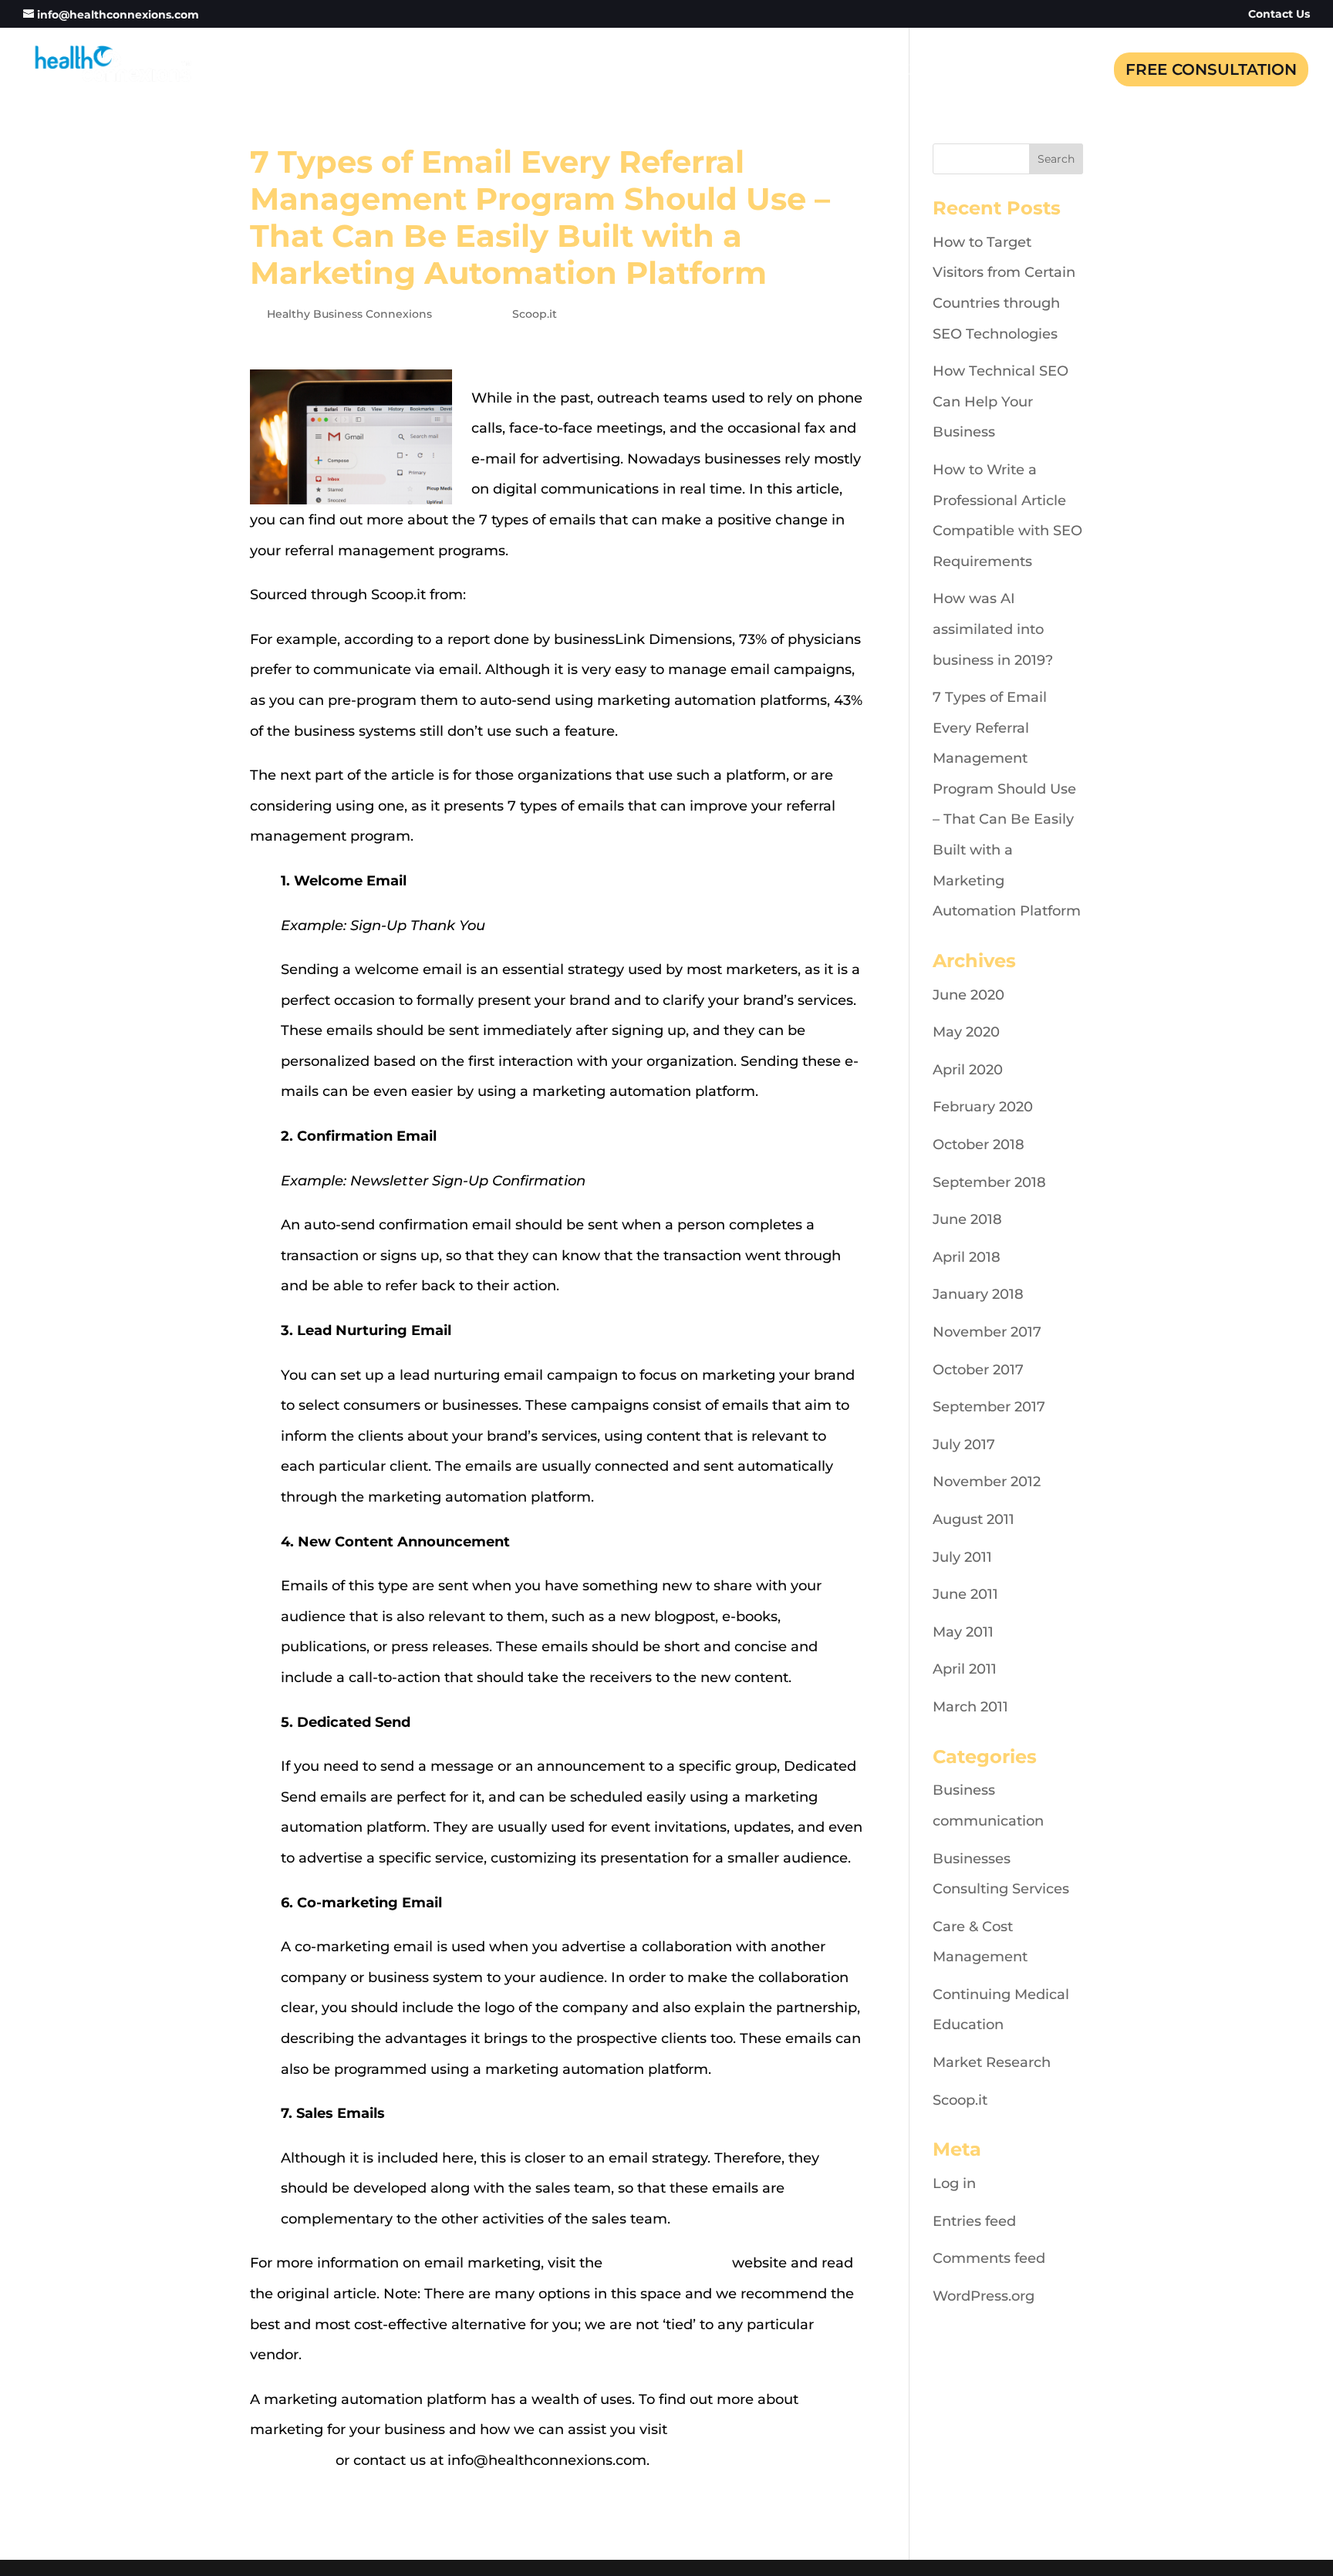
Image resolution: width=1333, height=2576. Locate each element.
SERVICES (815, 71)
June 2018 (967, 1219)
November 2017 (987, 1332)
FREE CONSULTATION (1211, 69)
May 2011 (963, 1632)
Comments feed (989, 2258)
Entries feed (974, 2221)
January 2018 (978, 1294)
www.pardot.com (530, 595)
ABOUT (726, 71)
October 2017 (978, 1370)
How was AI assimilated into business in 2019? (993, 629)
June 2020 (969, 995)
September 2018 (989, 1182)
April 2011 (965, 1669)
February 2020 (983, 1107)
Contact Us (1279, 15)
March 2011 (970, 1707)
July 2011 (962, 1557)
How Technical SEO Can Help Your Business (1001, 401)
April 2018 (967, 1257)
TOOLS (989, 71)
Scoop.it (535, 314)
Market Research (992, 2062)
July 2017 (964, 1445)
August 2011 (974, 1519)
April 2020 (968, 1070)
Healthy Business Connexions (349, 314)
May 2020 (966, 1032)
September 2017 (989, 1407)
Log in (954, 2183)
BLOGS (1065, 71)
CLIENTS (908, 71)
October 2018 (979, 1145)
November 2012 (987, 1482)
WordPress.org (984, 2296)
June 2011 (965, 1594)
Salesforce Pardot (667, 2263)
